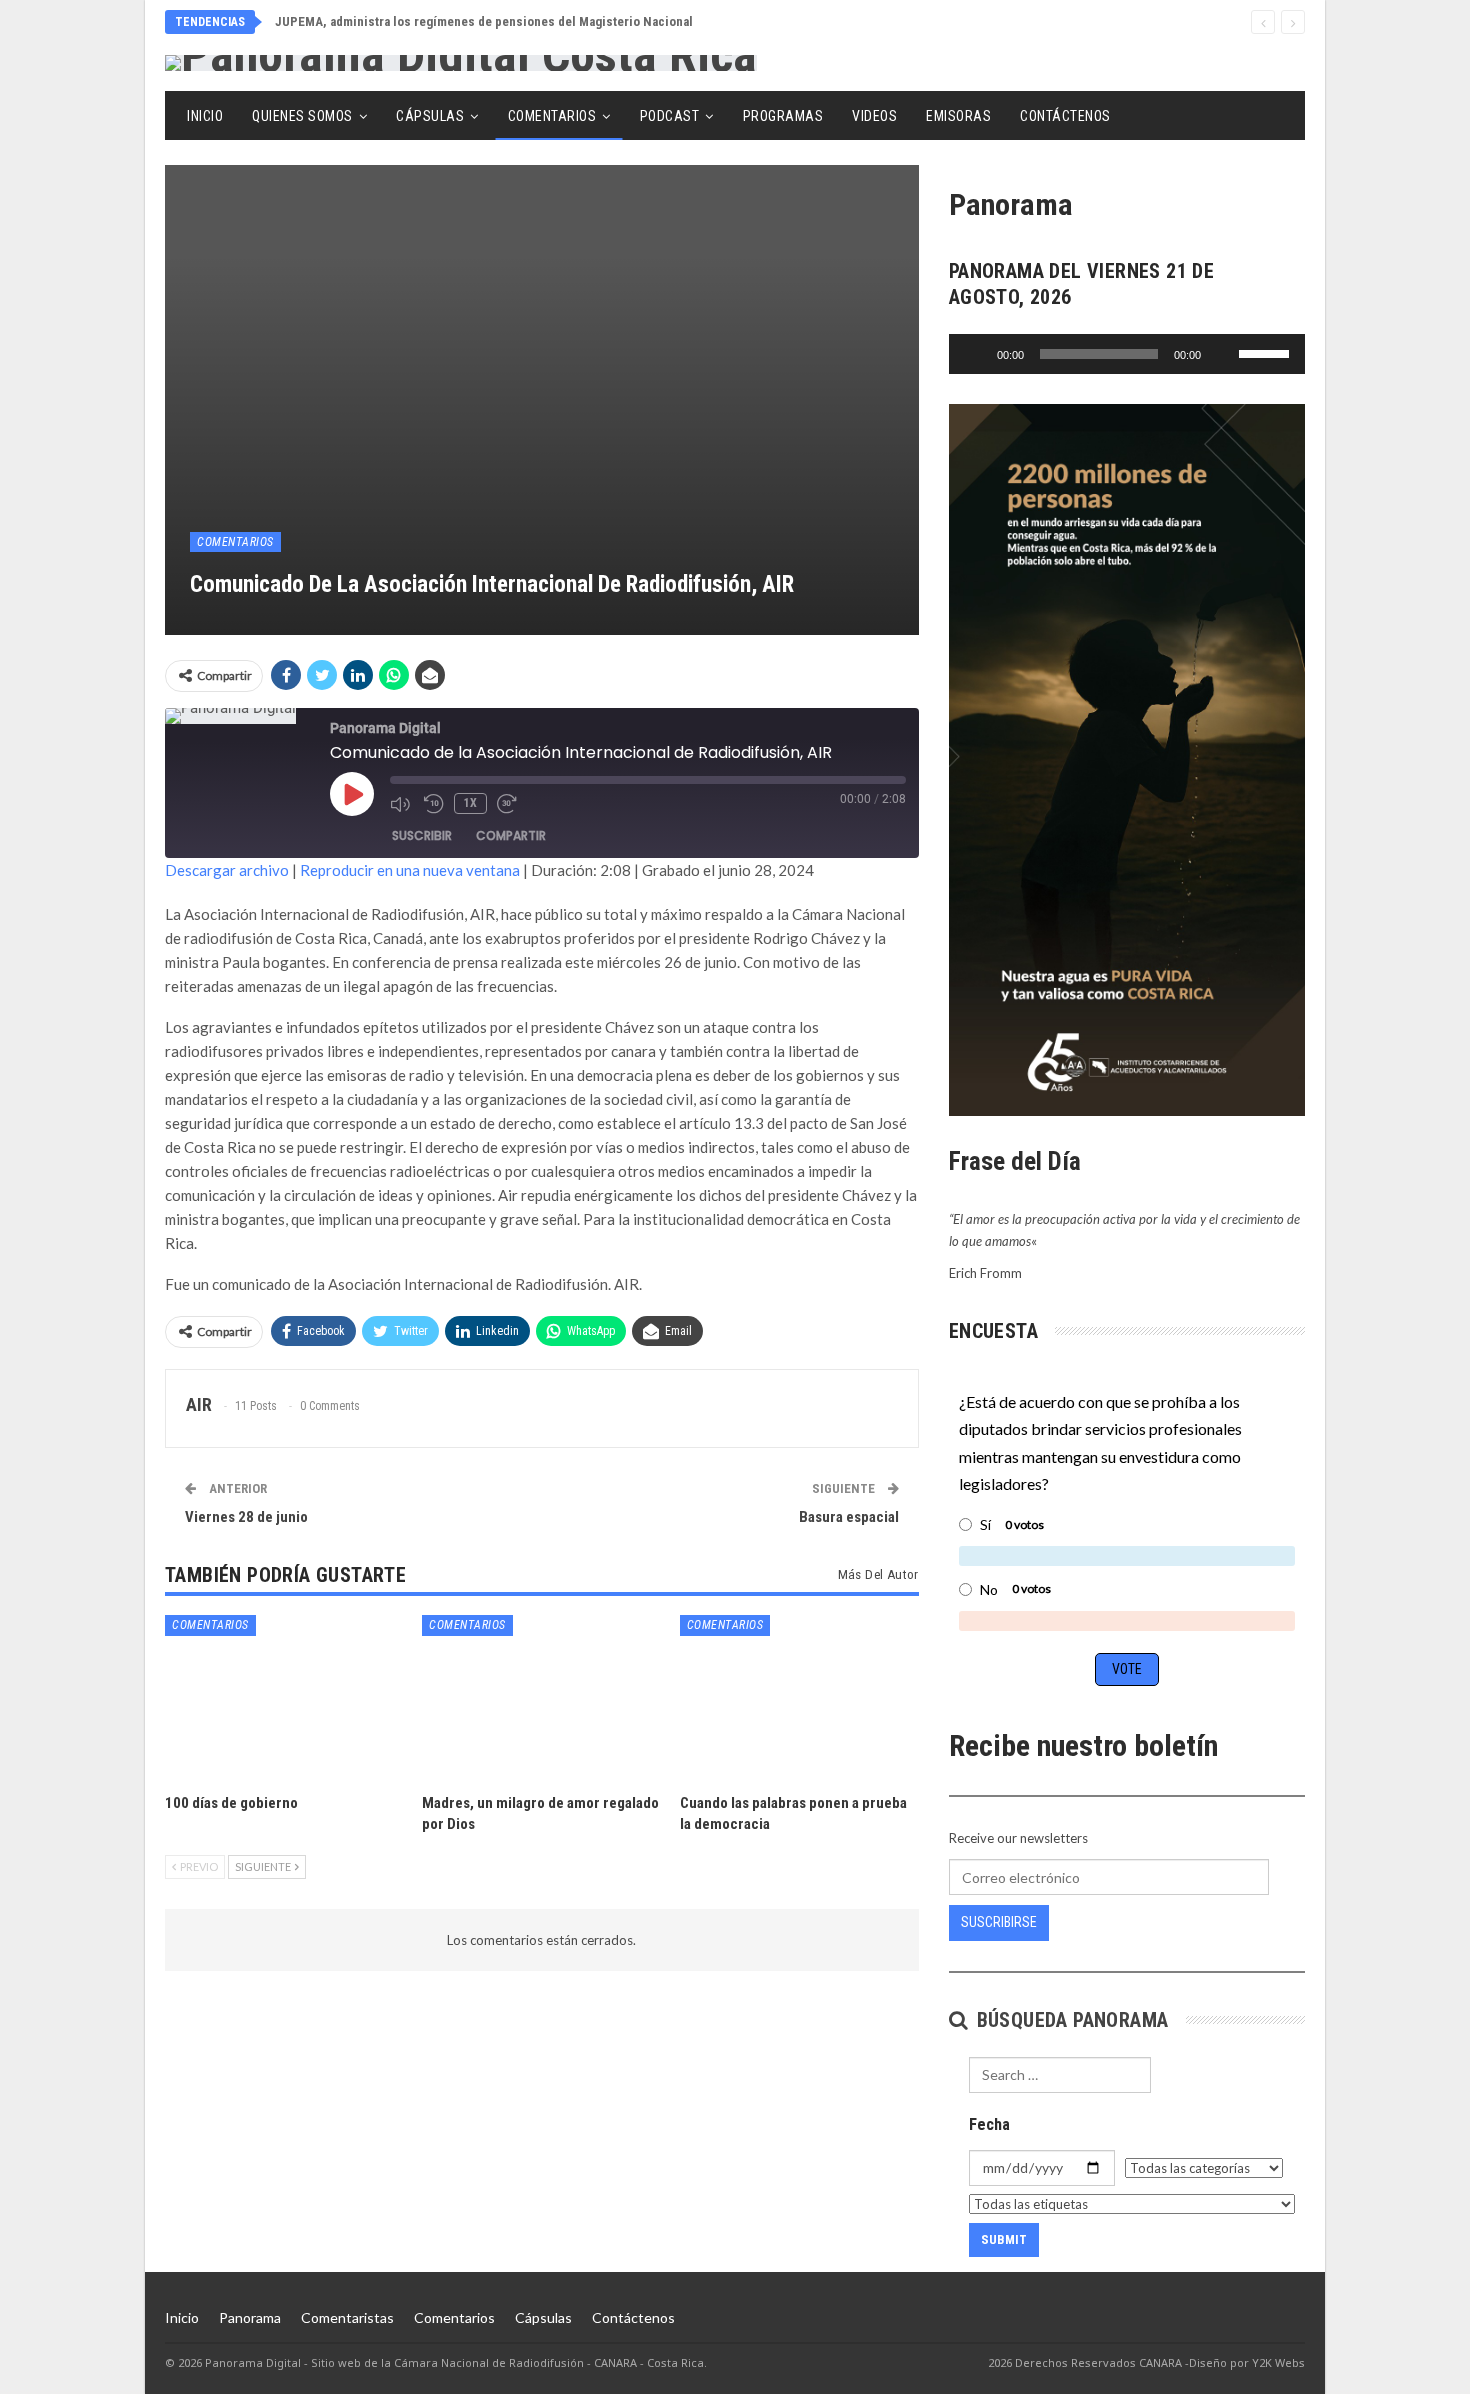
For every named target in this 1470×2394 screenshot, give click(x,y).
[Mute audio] (402, 804)
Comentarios (552, 116)
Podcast (670, 116)
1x (470, 803)
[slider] (1267, 352)
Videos (874, 116)
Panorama (250, 2317)
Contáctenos (1065, 116)
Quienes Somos (302, 116)
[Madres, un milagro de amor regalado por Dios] (541, 1698)
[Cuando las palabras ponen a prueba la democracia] (799, 1698)
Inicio (205, 116)
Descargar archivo (227, 870)
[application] (1127, 354)
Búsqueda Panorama (1069, 2020)
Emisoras (958, 116)
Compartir (511, 835)
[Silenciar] (1223, 354)
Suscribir (422, 835)
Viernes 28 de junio (246, 1517)
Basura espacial (849, 1517)
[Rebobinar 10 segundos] (434, 804)
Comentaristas (347, 2317)
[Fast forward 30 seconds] (509, 804)
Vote (1127, 1669)
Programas (783, 116)
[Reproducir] (975, 354)
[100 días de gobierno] (284, 1698)
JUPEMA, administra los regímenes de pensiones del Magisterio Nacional (484, 21)
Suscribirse (999, 1922)
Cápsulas (430, 116)
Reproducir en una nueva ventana (410, 870)
